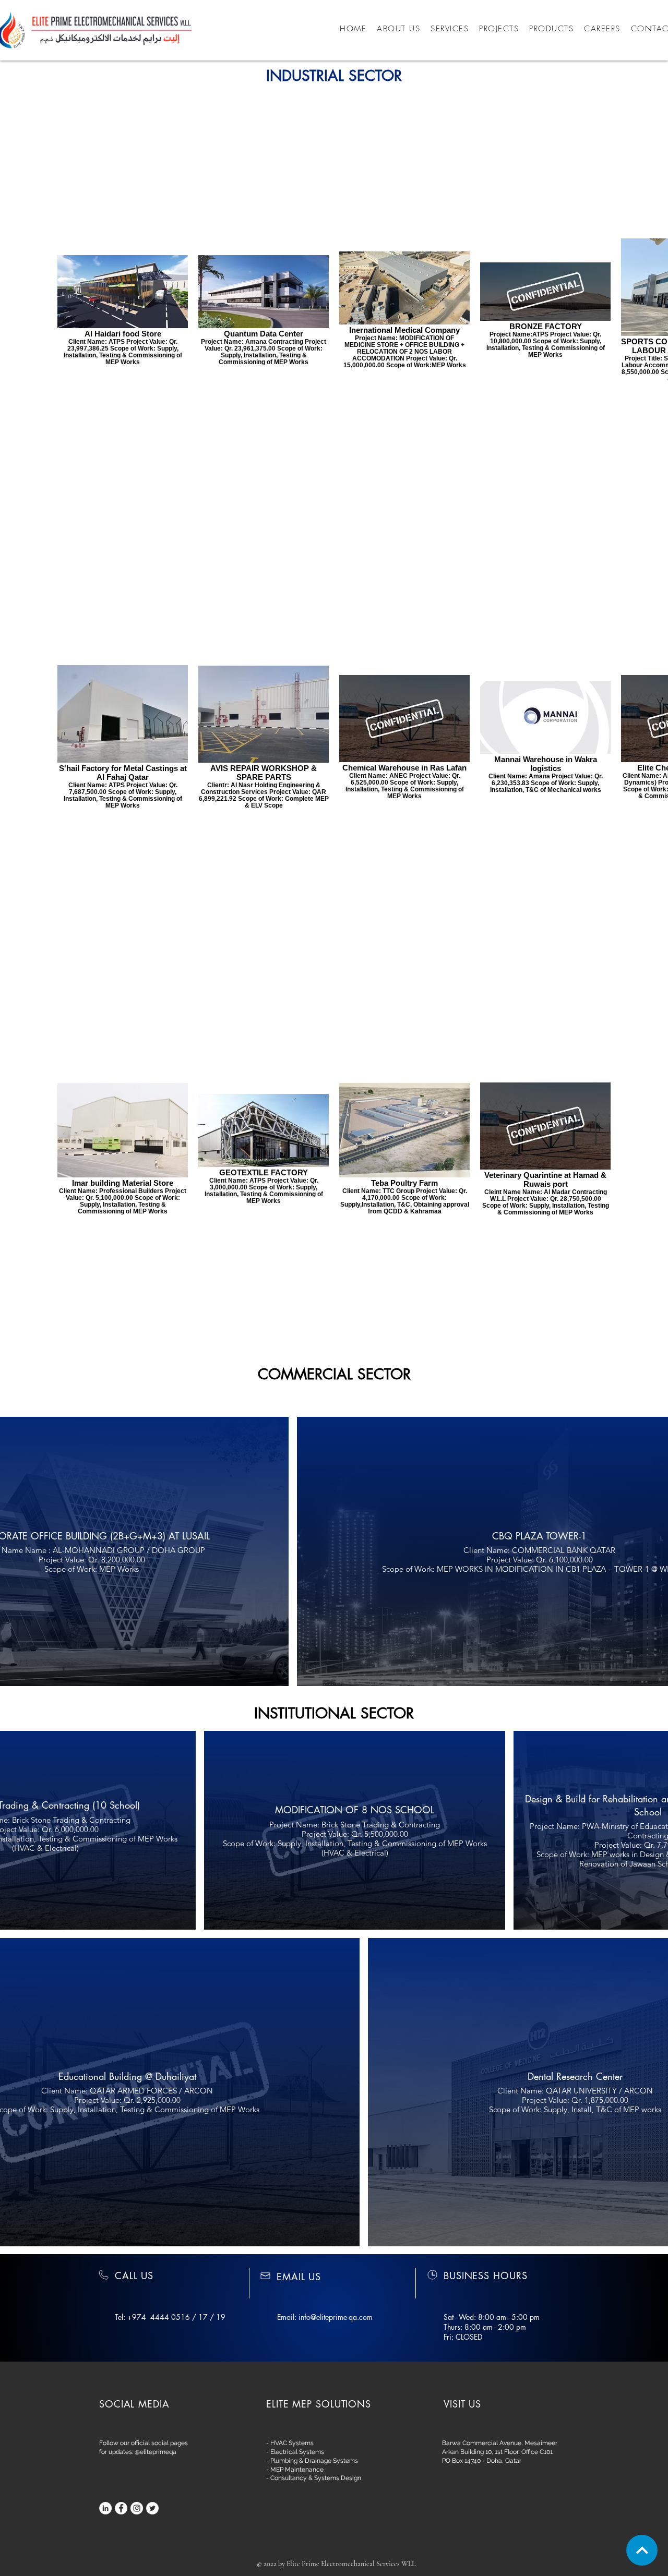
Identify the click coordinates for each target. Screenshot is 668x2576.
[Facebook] (121, 2508)
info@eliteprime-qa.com (336, 2317)
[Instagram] (137, 2508)
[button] (499, 29)
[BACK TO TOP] (642, 2550)
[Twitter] (152, 2508)
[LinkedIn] (105, 2508)
